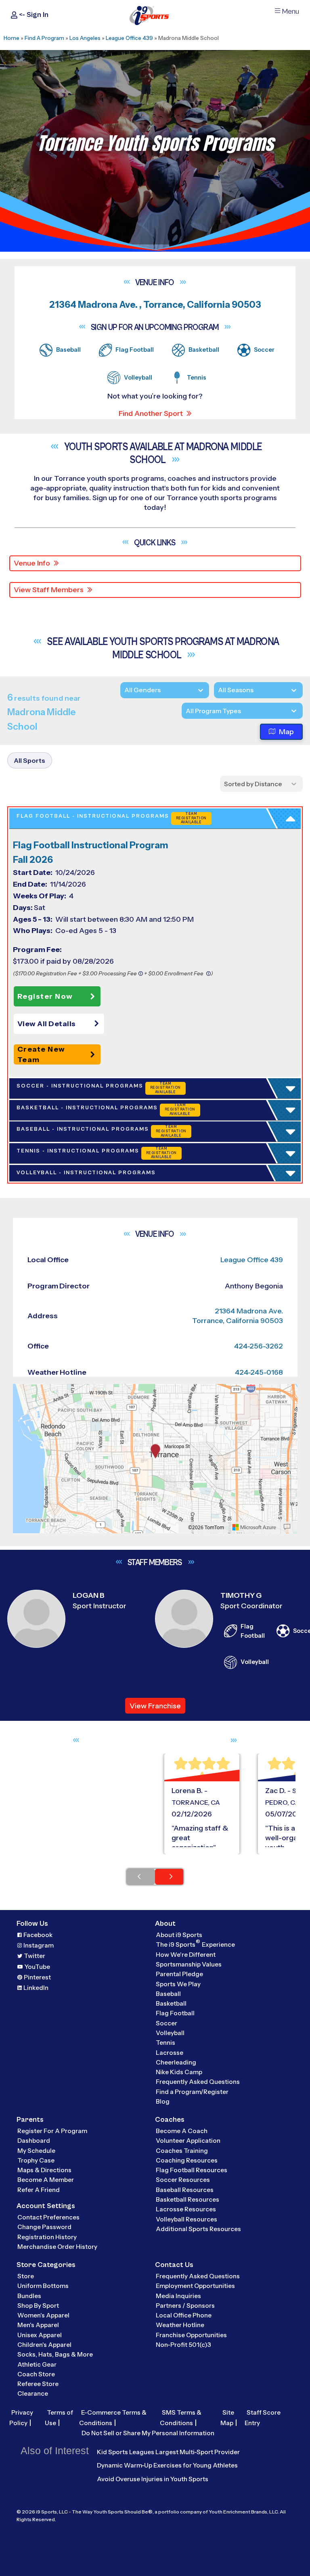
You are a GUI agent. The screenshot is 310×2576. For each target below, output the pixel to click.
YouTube (37, 1967)
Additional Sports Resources (198, 2229)
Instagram (39, 1945)
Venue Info (32, 563)
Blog (163, 2101)
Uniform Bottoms (43, 2286)
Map (286, 732)
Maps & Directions (44, 2170)
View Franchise (155, 1706)
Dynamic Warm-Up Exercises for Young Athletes (167, 2465)
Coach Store (36, 2374)
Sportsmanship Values (189, 1964)
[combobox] (186, 711)
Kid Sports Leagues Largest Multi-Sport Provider (168, 2452)
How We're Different (186, 1955)
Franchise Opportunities (191, 2335)
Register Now (45, 996)
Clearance (33, 2393)
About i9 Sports (179, 1935)
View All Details (47, 1024)
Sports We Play (178, 1984)
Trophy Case (36, 2160)
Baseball (168, 1994)
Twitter (35, 1956)
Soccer (167, 2023)
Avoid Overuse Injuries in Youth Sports (153, 2479)
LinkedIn (36, 1988)
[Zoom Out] (23, 1404)
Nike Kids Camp (179, 2072)
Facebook (38, 1935)
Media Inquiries (178, 2296)
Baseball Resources (185, 2190)
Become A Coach (182, 2131)
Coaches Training (182, 2151)
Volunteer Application (188, 2141)
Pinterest (37, 1977)
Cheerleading (176, 2062)
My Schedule (36, 2151)
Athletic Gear (37, 2364)
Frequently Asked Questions (198, 2082)
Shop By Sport (38, 2306)
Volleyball (170, 2033)
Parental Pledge (179, 1974)
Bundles (29, 2296)
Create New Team (41, 1054)
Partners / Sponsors (185, 2306)
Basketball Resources (187, 2199)
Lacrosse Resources (186, 2209)
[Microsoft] (254, 1527)
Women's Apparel (43, 2315)
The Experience (195, 1944)
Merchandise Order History (57, 2247)
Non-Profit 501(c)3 (183, 2345)
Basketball (171, 2003)
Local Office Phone (184, 2315)
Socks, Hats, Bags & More (55, 2354)
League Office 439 (129, 38)
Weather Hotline (180, 2325)
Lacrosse (170, 2053)
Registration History (47, 2237)
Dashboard (34, 2141)
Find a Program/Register (192, 2092)
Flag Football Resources (192, 2170)
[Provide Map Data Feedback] (287, 1527)
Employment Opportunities (195, 2286)
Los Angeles (85, 38)
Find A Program (44, 38)
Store (26, 2276)
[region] (155, 1459)
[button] (61, 1024)
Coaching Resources (187, 2160)
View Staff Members (49, 590)
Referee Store (38, 2384)
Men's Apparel (38, 2325)
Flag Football (175, 2013)
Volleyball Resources (186, 2219)
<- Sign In (33, 15)
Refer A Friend (39, 2190)
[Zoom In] (23, 1391)
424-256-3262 (259, 1346)
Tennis (165, 2043)
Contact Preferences (48, 2217)
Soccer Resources (183, 2180)
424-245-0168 (259, 1372)
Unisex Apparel (40, 2335)
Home (12, 38)
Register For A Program (52, 2131)
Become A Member (46, 2180)
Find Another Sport (151, 413)
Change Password (44, 2227)
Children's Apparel (44, 2345)
